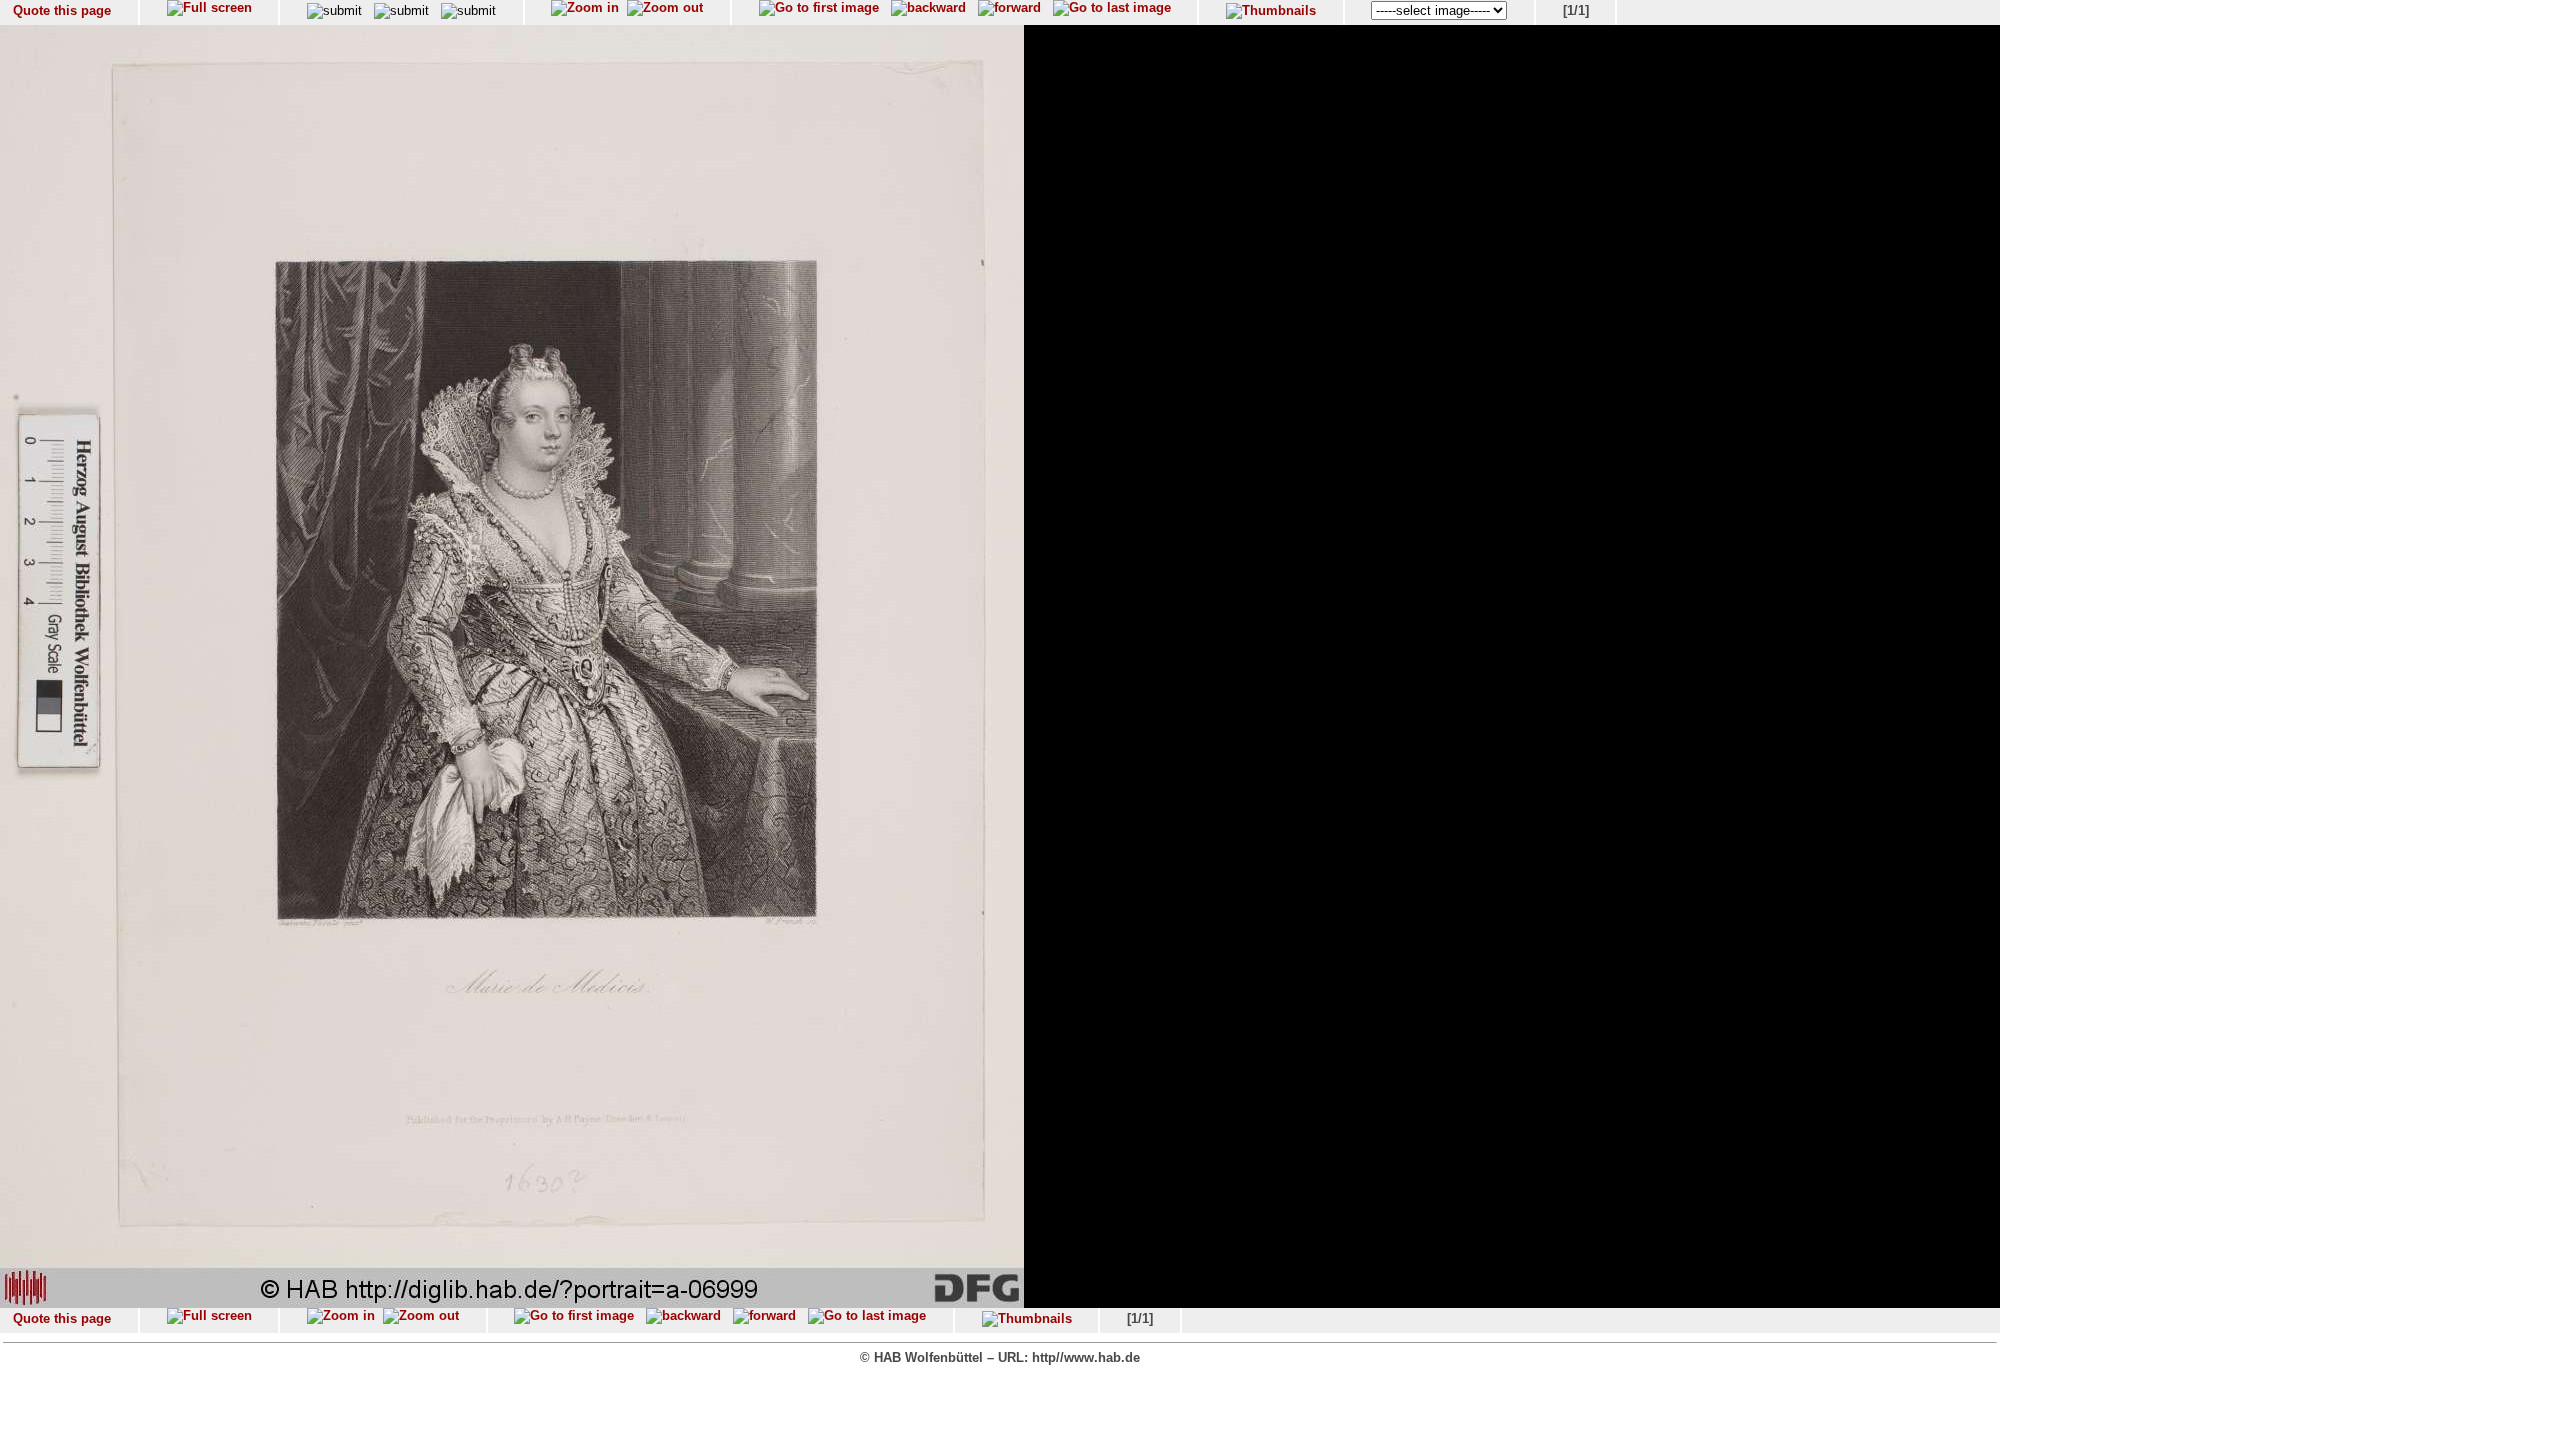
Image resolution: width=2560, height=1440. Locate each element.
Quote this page (62, 10)
